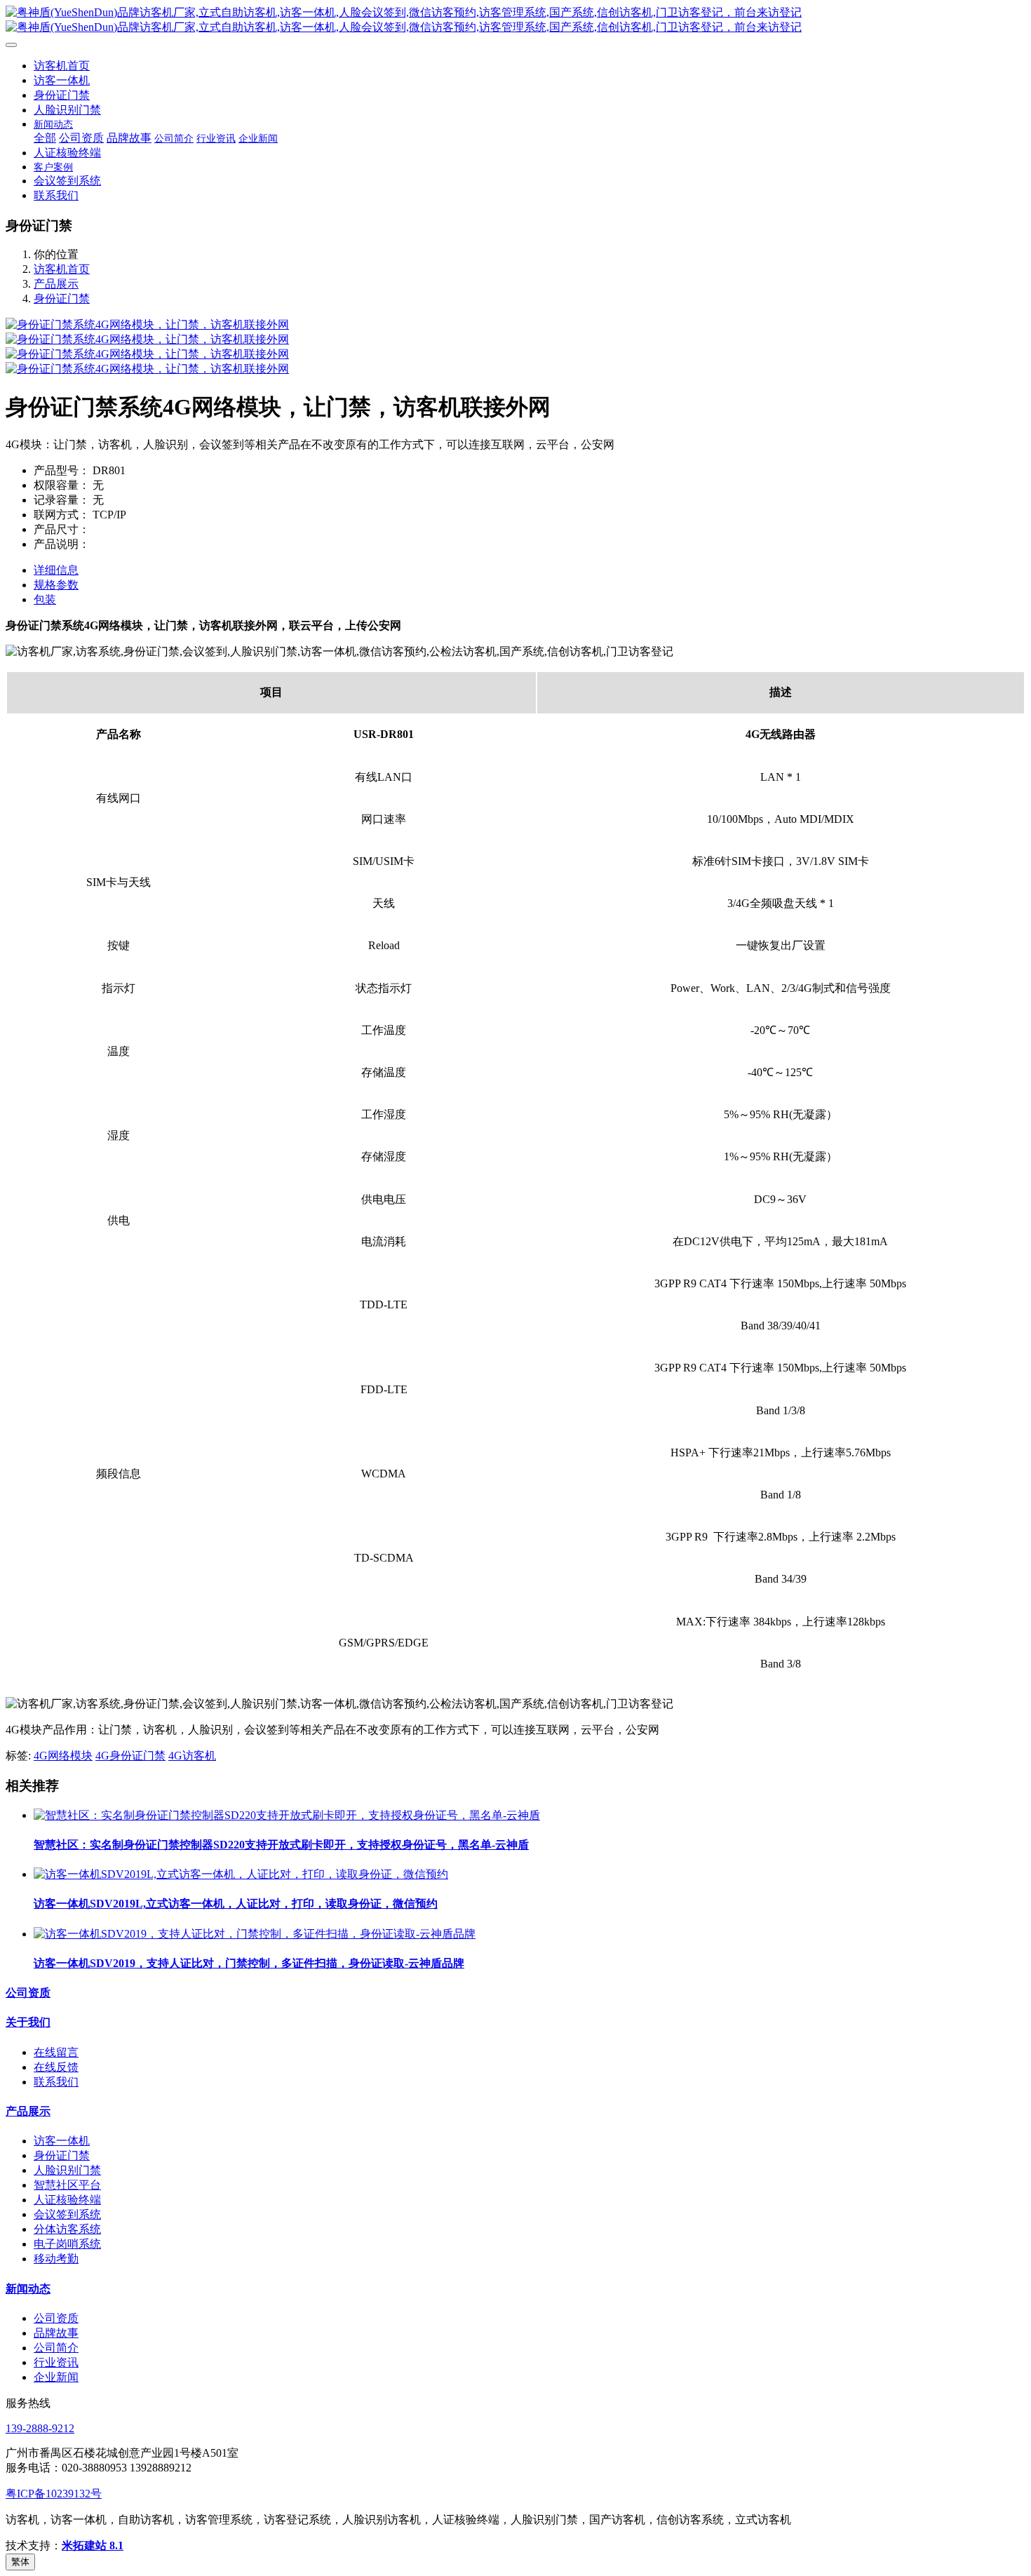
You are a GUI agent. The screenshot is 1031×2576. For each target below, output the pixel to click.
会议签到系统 (67, 2214)
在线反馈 (56, 2067)
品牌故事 (56, 2333)
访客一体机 (62, 2141)
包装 (45, 599)
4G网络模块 (63, 1756)
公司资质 (28, 1993)
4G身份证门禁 (130, 1756)
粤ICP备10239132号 (54, 2494)
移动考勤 (56, 2259)
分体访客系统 (67, 2229)
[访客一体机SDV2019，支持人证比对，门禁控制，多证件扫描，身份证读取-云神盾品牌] (255, 1934)
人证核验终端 (67, 2200)
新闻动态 (28, 2289)
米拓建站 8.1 (93, 2545)
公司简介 (56, 2348)
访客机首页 (62, 66)
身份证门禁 (62, 298)
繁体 (20, 2562)
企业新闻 (56, 2377)
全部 (45, 138)
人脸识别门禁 (67, 2170)
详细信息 (56, 570)
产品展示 (56, 284)
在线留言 (56, 2052)
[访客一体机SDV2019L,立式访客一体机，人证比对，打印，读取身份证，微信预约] (241, 1874)
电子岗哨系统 (67, 2244)
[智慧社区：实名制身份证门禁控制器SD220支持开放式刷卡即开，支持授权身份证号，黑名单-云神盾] (287, 1815)
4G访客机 (192, 1756)
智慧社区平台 (67, 2185)
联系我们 (56, 2082)
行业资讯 (56, 2362)
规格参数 (56, 585)
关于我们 (28, 2022)
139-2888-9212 (40, 2428)
